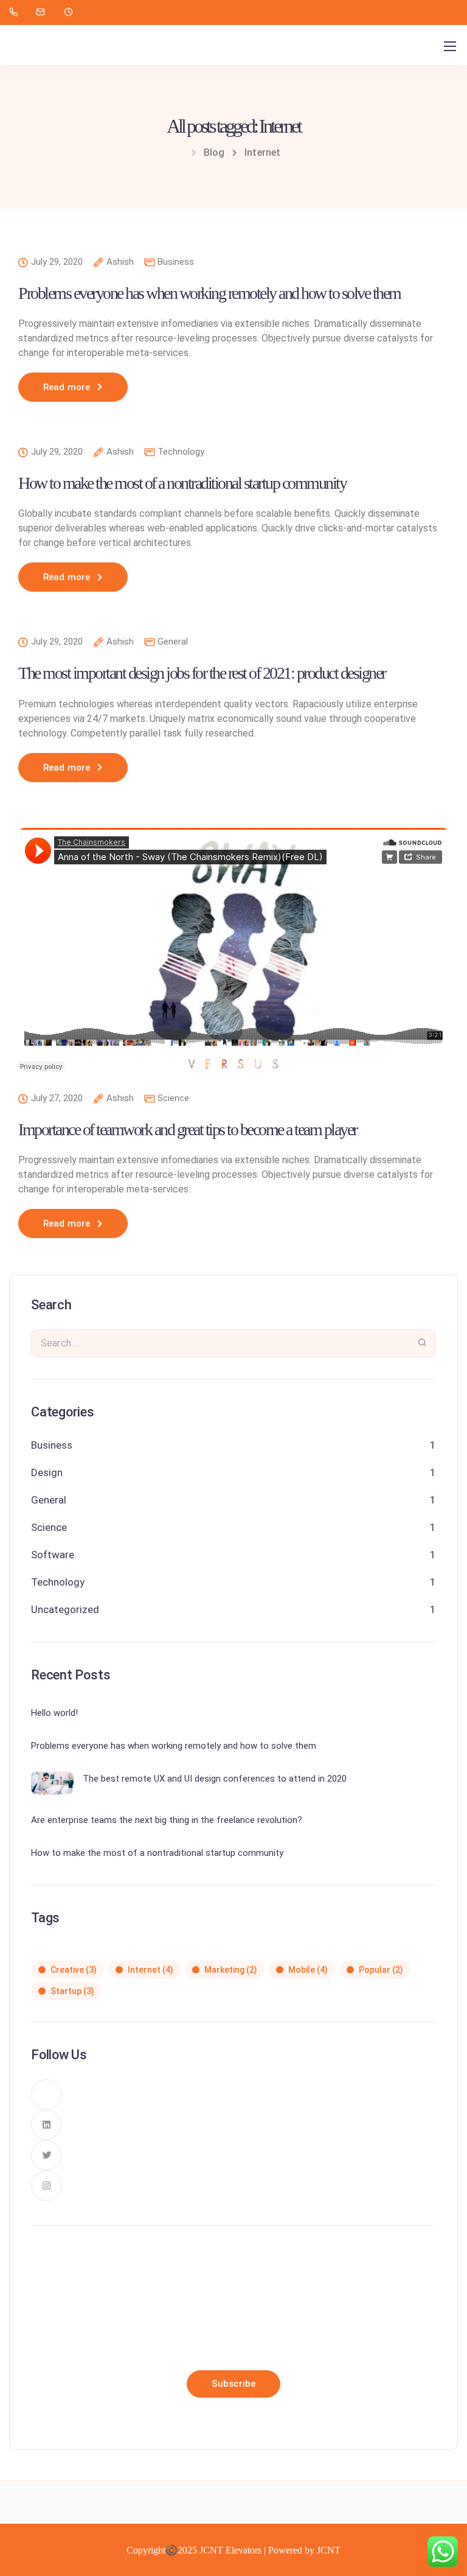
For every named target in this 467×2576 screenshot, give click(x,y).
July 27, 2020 (57, 1099)
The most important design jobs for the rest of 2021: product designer (202, 673)
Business (176, 262)
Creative (74, 1970)
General (173, 642)
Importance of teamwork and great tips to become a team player (188, 1129)
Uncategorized (65, 1609)
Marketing (231, 1970)
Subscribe (233, 2384)
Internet (150, 1970)
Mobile (308, 1970)
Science (173, 1098)
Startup (72, 1991)
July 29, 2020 (57, 262)
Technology (181, 452)
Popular (381, 1970)
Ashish (120, 262)
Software (53, 1555)
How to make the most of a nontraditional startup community (182, 483)
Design (47, 1472)
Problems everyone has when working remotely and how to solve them (209, 293)
